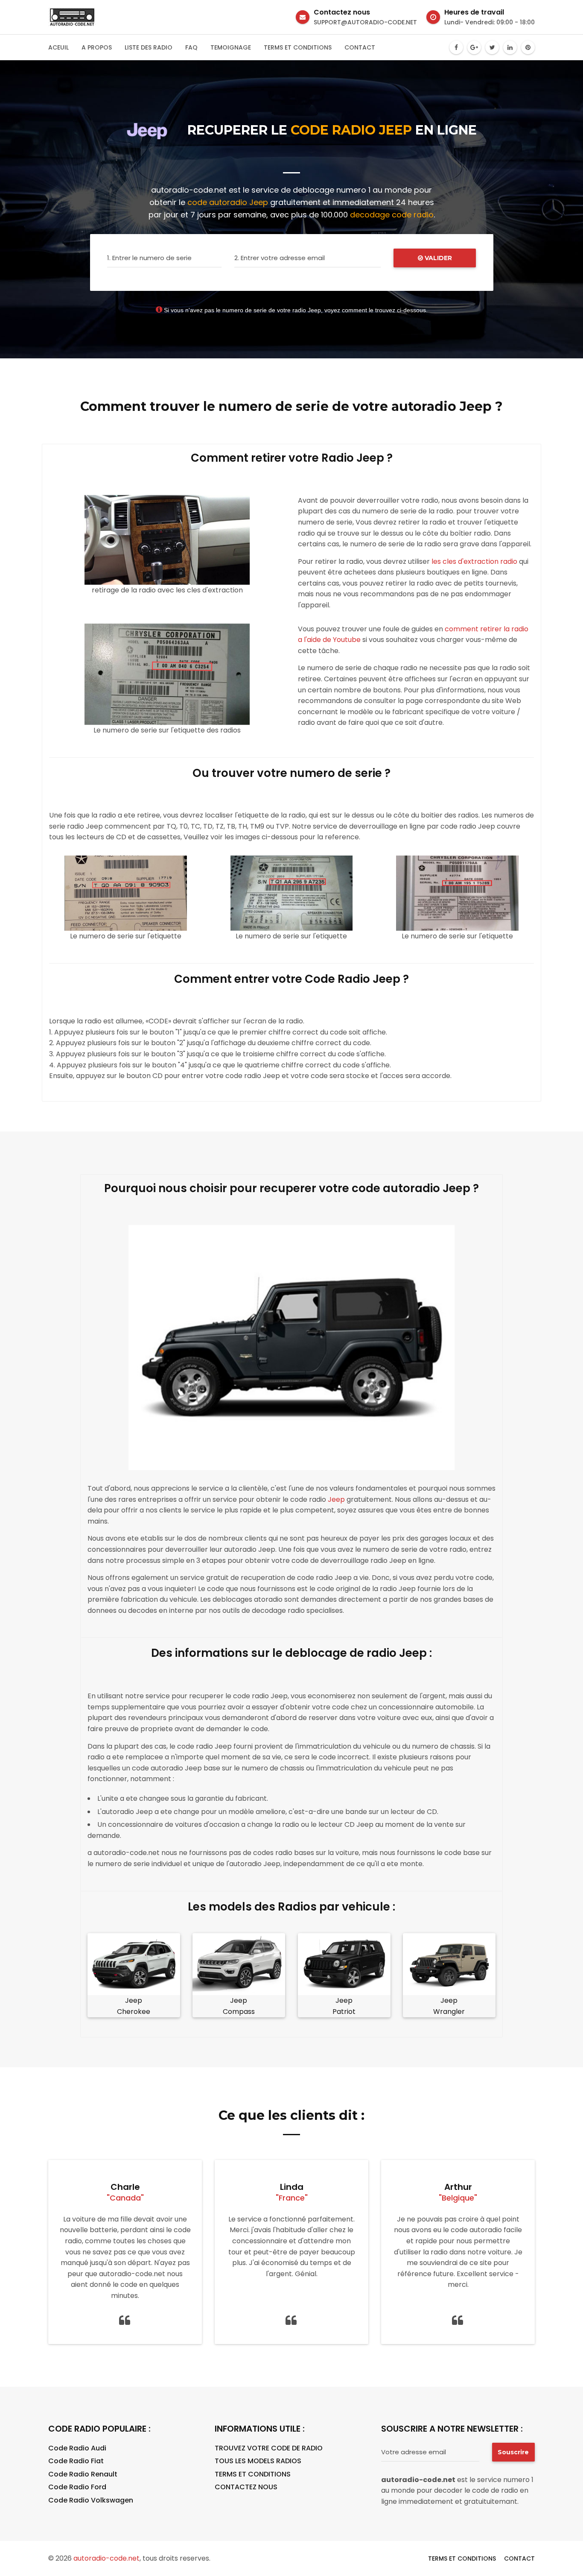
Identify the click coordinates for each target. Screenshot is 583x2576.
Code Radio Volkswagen (91, 2500)
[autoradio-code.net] (72, 17)
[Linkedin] (510, 47)
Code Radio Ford (77, 2487)
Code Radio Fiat (76, 2461)
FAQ (191, 47)
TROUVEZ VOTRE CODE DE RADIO (269, 2448)
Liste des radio (149, 47)
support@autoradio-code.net (365, 22)
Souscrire (513, 2452)
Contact (360, 47)
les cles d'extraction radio (474, 561)
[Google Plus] (474, 47)
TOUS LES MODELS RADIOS (258, 2461)
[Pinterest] (528, 47)
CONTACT (519, 2558)
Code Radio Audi (77, 2448)
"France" (292, 2198)
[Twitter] (492, 47)
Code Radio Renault (83, 2474)
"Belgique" (458, 2198)
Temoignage (231, 47)
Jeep (336, 1499)
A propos (97, 47)
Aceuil (58, 47)
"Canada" (125, 2198)
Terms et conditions (298, 47)
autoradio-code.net (106, 2558)
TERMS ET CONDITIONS (253, 2474)
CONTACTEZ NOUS (246, 2487)
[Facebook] (456, 47)
